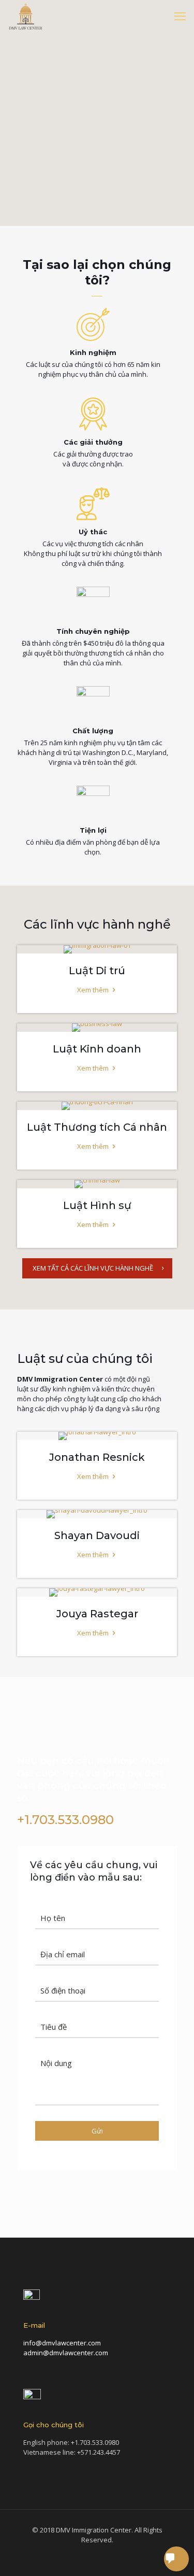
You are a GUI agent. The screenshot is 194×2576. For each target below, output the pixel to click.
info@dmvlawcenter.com (62, 2343)
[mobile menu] (180, 16)
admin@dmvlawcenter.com (66, 2353)
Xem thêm (94, 990)
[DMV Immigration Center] (26, 16)
